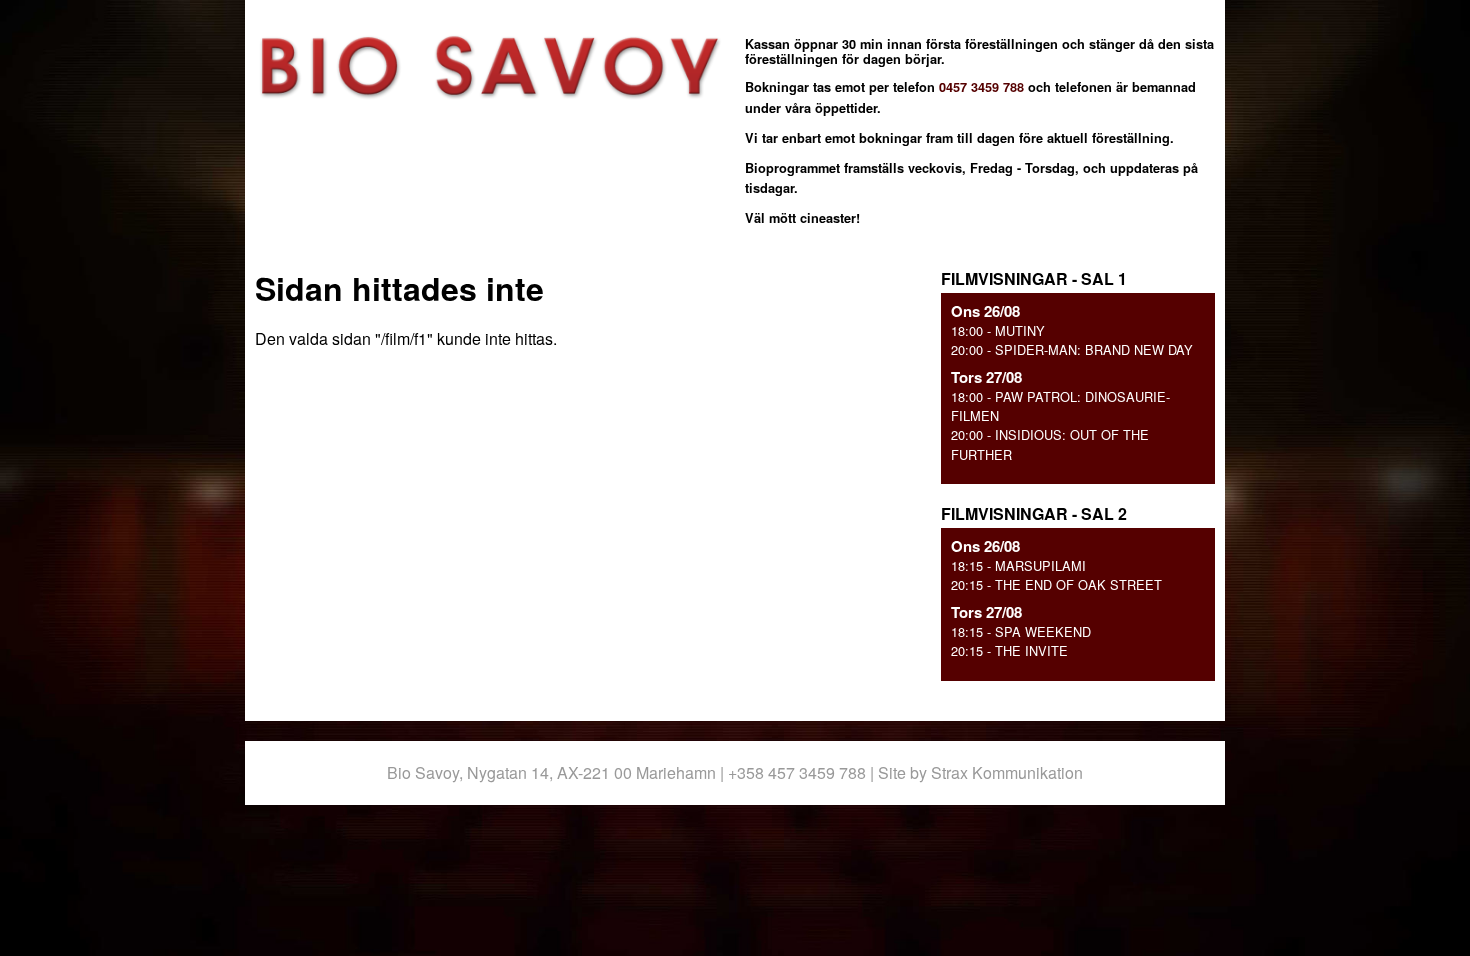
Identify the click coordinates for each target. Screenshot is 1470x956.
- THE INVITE (1009, 650)
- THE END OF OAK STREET (1056, 584)
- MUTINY (998, 330)
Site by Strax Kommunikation (980, 772)
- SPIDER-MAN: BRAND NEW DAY (1072, 349)
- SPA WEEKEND (1021, 631)
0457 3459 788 (981, 87)
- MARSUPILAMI (1018, 565)
